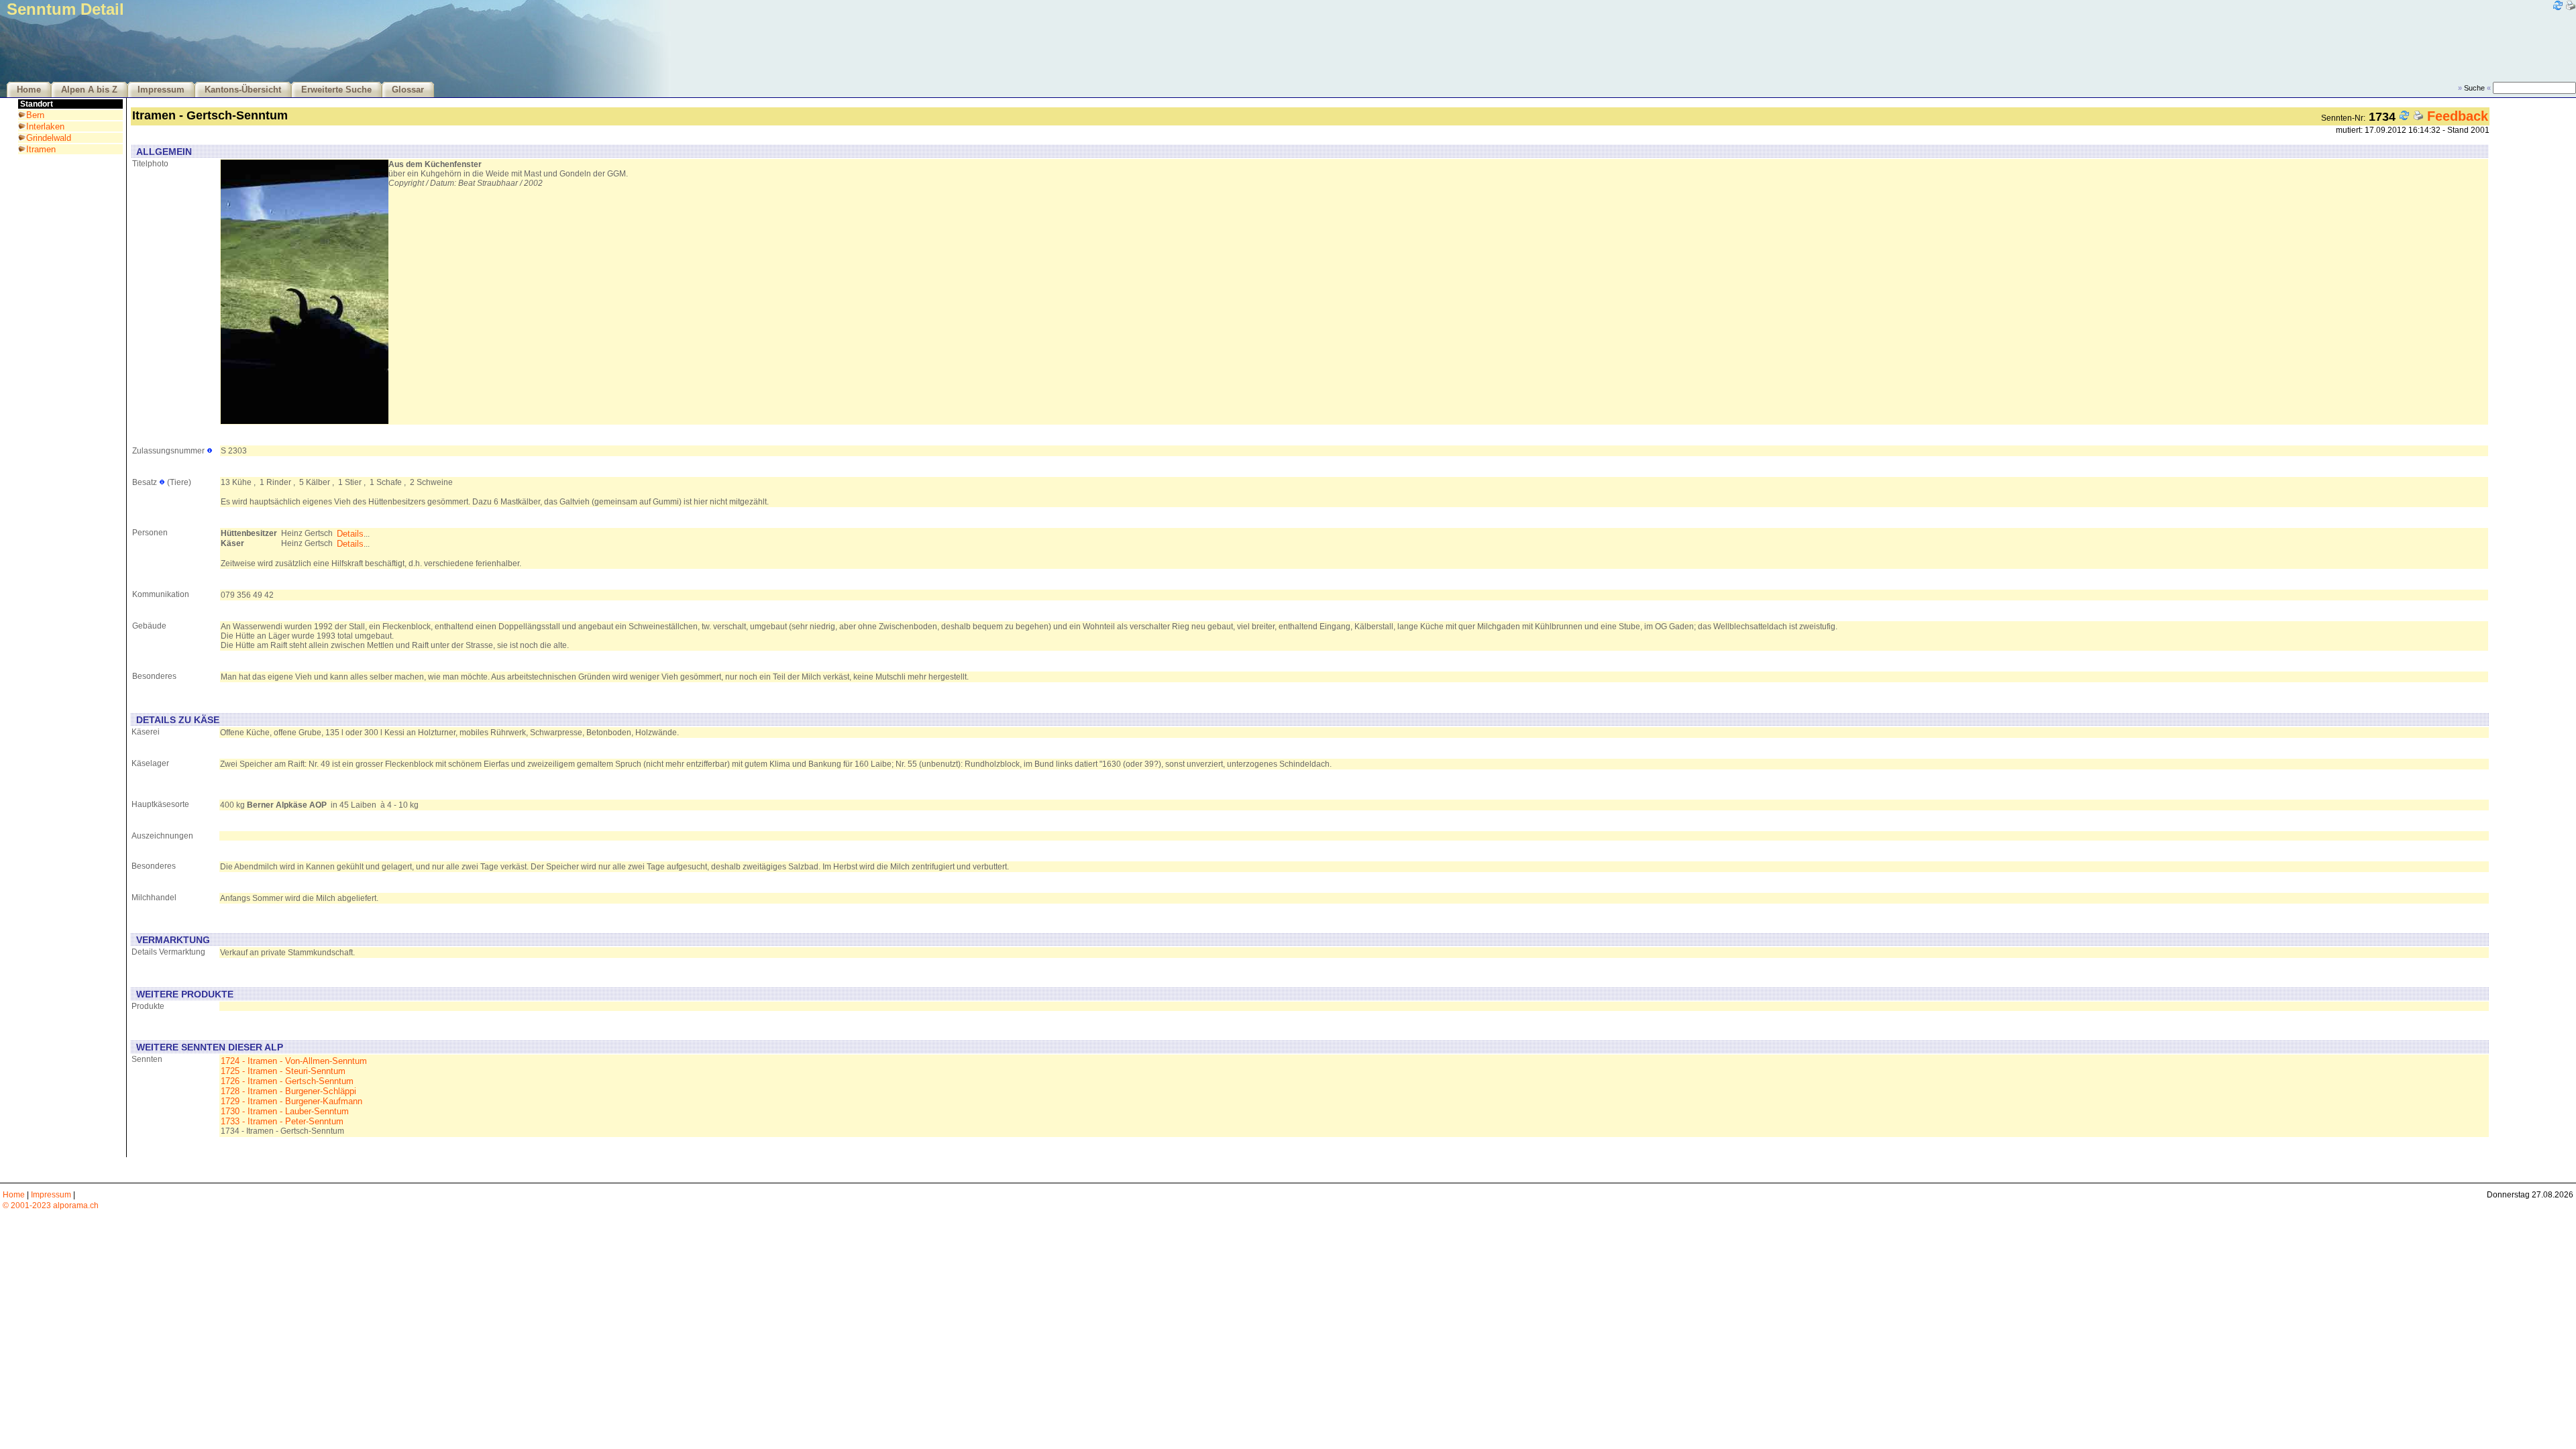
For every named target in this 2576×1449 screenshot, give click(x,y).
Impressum (161, 90)
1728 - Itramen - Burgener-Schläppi (288, 1091)
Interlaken (45, 126)
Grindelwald (49, 138)
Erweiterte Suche (336, 90)
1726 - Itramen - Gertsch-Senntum (287, 1081)
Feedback (2458, 116)
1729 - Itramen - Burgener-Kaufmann (291, 1101)
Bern (35, 115)
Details (350, 534)
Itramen (41, 149)
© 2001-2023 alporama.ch (51, 1205)
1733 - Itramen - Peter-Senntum (282, 1121)
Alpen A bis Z (89, 90)
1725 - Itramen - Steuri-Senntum (283, 1071)
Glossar (408, 90)
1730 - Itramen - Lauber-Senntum (285, 1111)
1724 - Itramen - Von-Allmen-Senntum (294, 1061)
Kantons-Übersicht (243, 90)
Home (29, 90)
